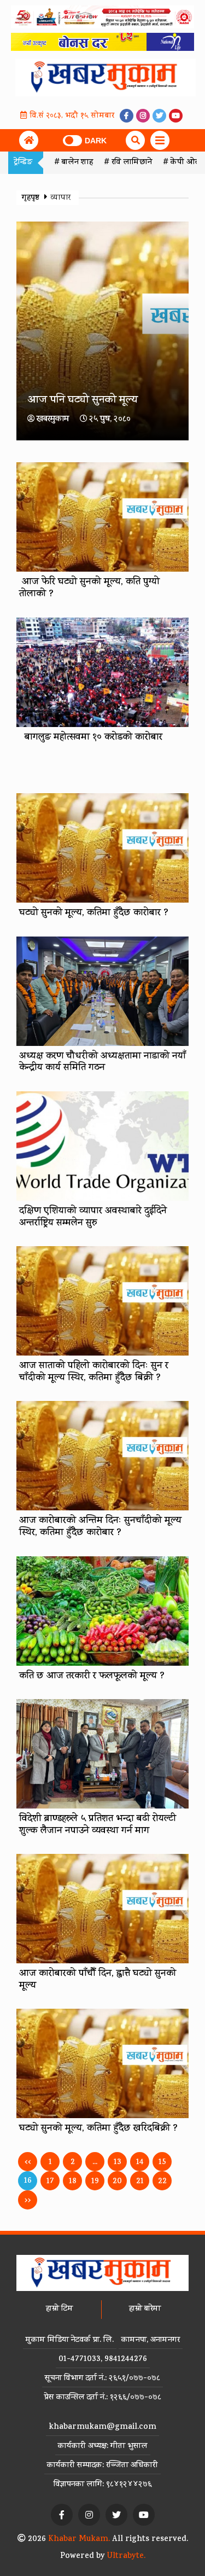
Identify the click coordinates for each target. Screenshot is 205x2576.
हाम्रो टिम (60, 2309)
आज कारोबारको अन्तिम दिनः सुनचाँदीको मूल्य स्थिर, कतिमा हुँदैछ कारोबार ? (100, 1527)
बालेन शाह (77, 163)
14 (140, 2163)
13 (118, 2163)
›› (28, 2201)
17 (50, 2182)
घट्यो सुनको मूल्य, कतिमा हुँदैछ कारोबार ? (94, 914)
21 (140, 2182)
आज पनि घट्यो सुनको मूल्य (83, 401)
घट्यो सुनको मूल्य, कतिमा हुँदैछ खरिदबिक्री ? (98, 2129)
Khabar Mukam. (79, 2540)
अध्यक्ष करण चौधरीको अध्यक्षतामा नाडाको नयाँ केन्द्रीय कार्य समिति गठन (102, 1063)
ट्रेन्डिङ (23, 163)
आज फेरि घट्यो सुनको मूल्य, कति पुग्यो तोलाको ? (89, 589)
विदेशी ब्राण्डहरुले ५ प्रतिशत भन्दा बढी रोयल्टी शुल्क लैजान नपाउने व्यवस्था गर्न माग (98, 1825)
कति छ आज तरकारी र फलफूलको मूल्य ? (92, 1677)
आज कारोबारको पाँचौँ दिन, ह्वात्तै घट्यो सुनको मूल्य (98, 1980)
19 (95, 2182)
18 (73, 2182)
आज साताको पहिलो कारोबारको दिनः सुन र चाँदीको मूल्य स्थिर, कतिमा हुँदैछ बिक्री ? (94, 1373)
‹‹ (28, 2163)
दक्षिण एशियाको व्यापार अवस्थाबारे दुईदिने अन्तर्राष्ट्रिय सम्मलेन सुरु (93, 1218)
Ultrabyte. (126, 2557)
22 (162, 2182)
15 (162, 2163)
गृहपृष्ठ (32, 198)
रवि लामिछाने (132, 163)
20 (117, 2182)
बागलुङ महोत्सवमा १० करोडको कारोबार (91, 738)
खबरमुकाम (53, 420)
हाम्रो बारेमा (145, 2309)
